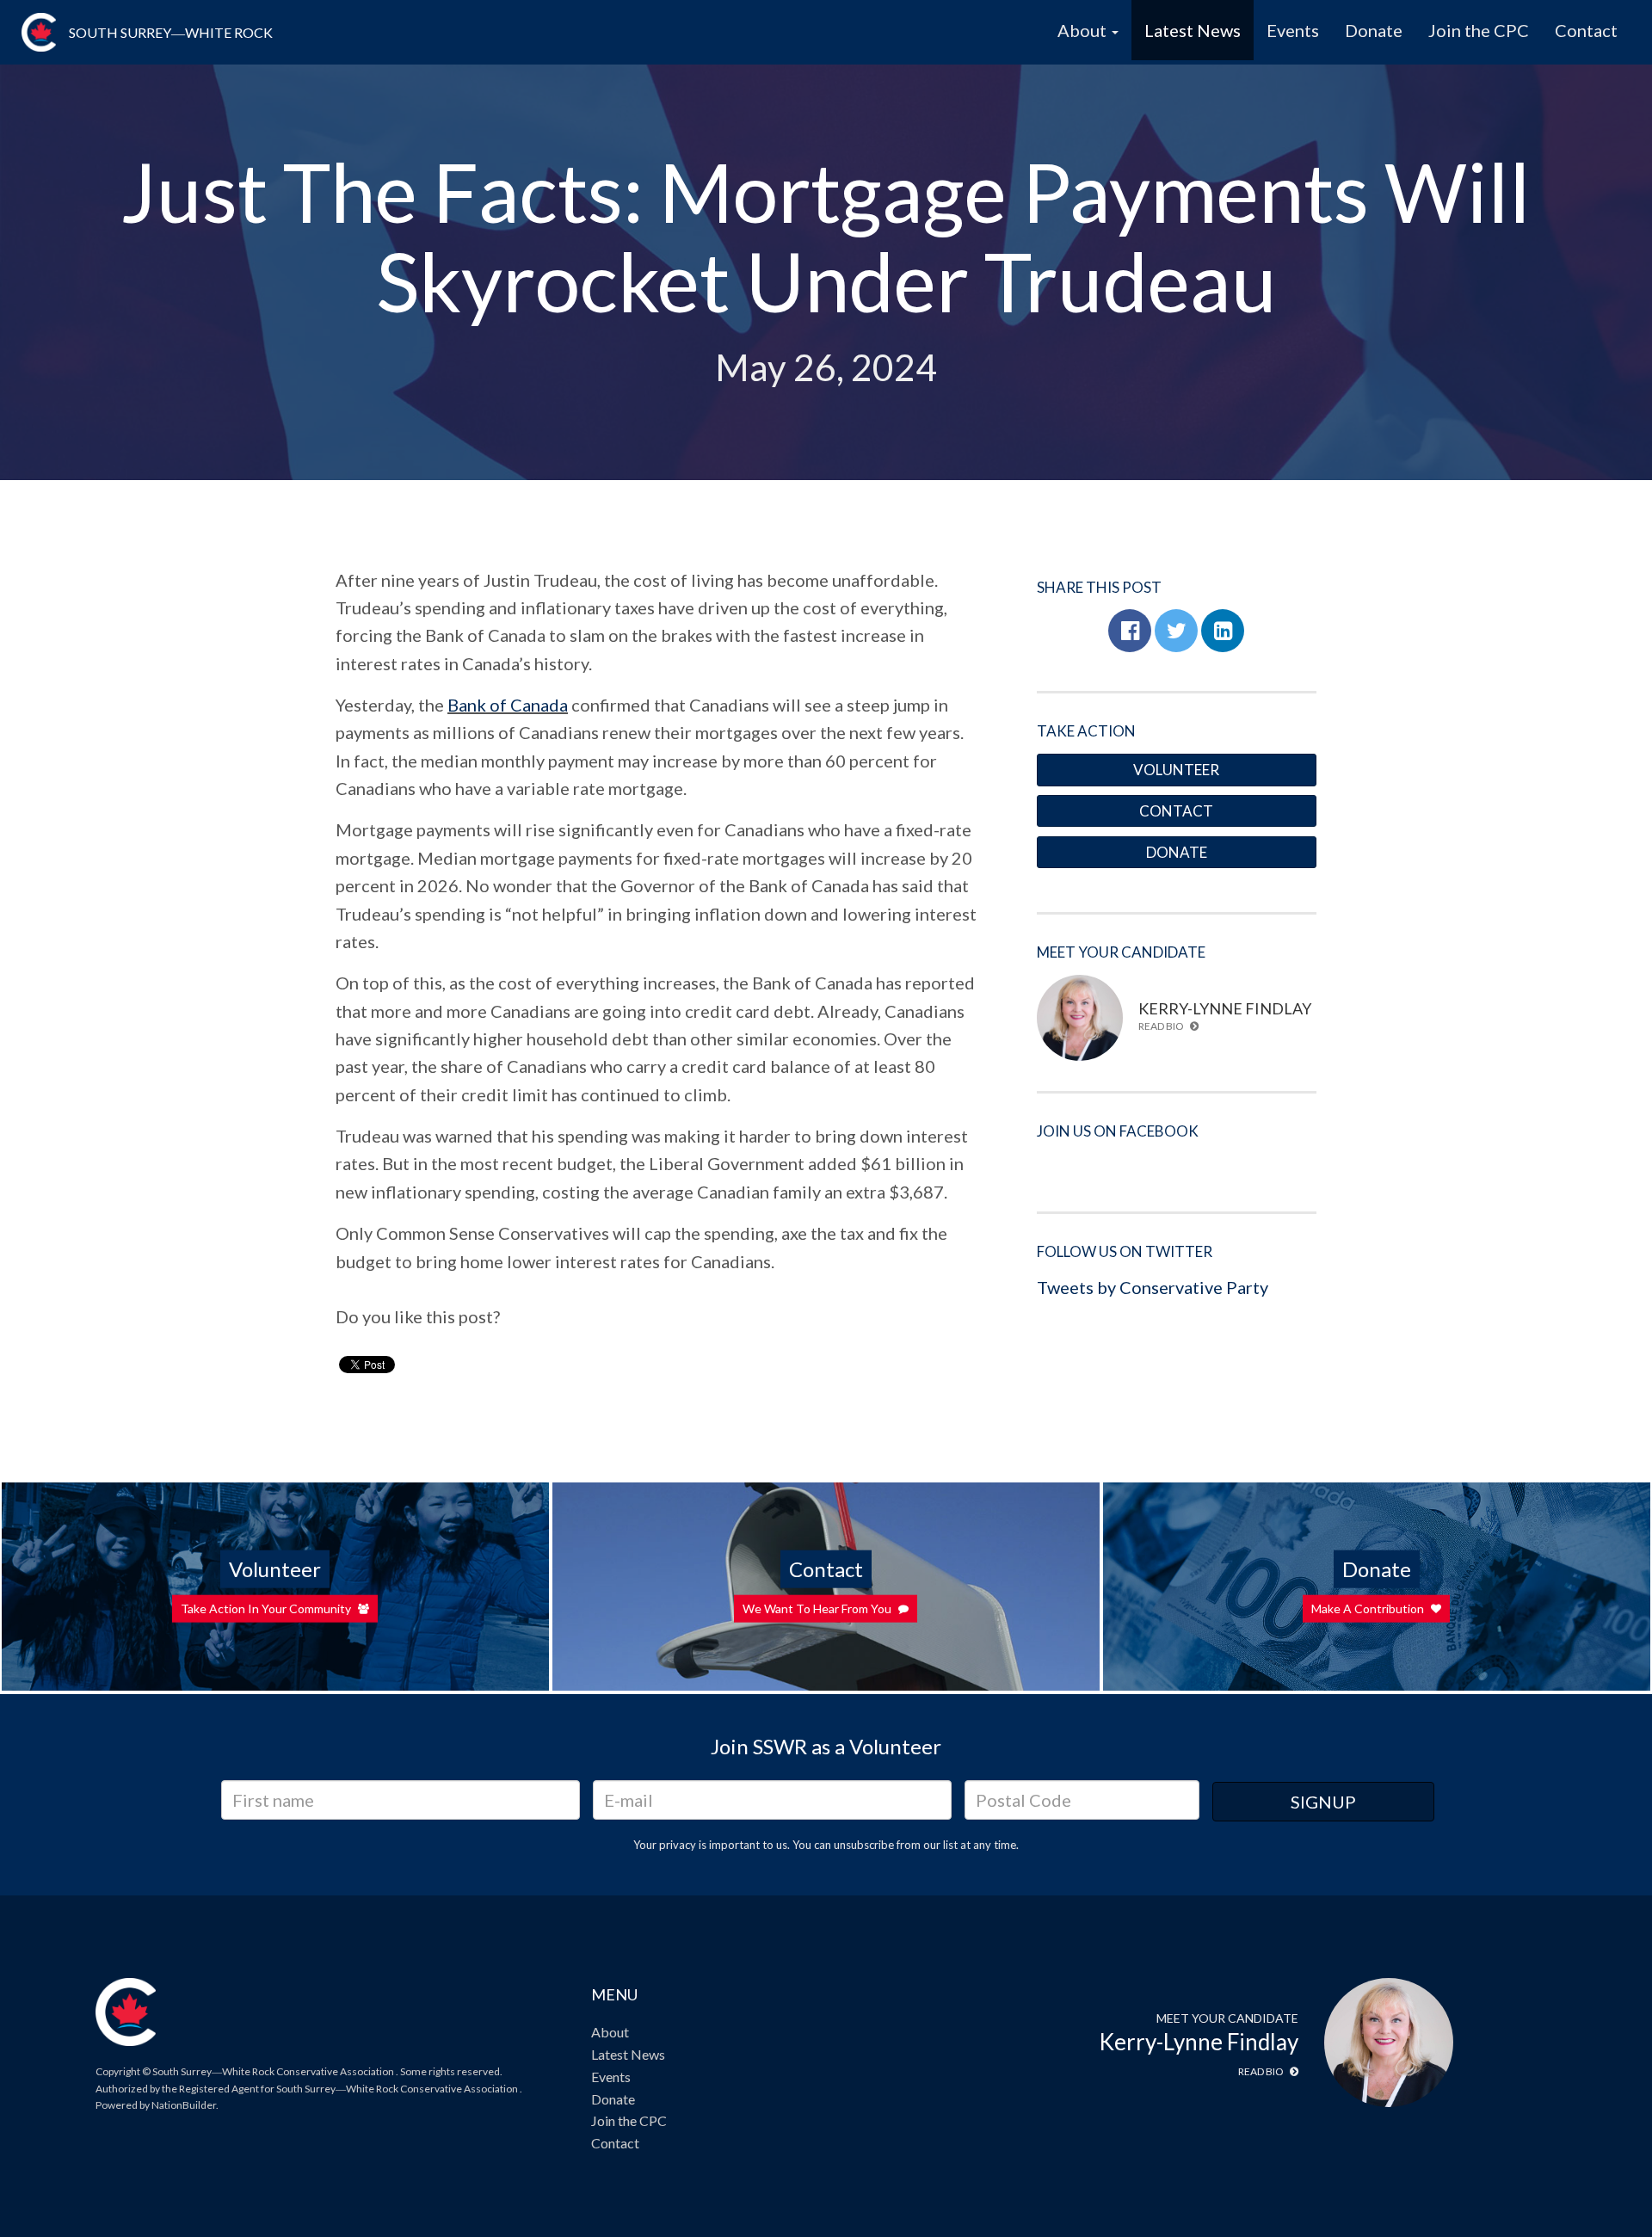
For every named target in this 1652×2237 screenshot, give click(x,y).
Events (1293, 30)
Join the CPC (1479, 30)
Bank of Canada (508, 705)
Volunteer (1176, 770)
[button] (1130, 631)
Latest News (1193, 30)
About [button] (1084, 30)
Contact (1586, 30)
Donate (1374, 30)
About (610, 2032)
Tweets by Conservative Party (1153, 1287)
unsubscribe (864, 1845)
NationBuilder (184, 2105)
